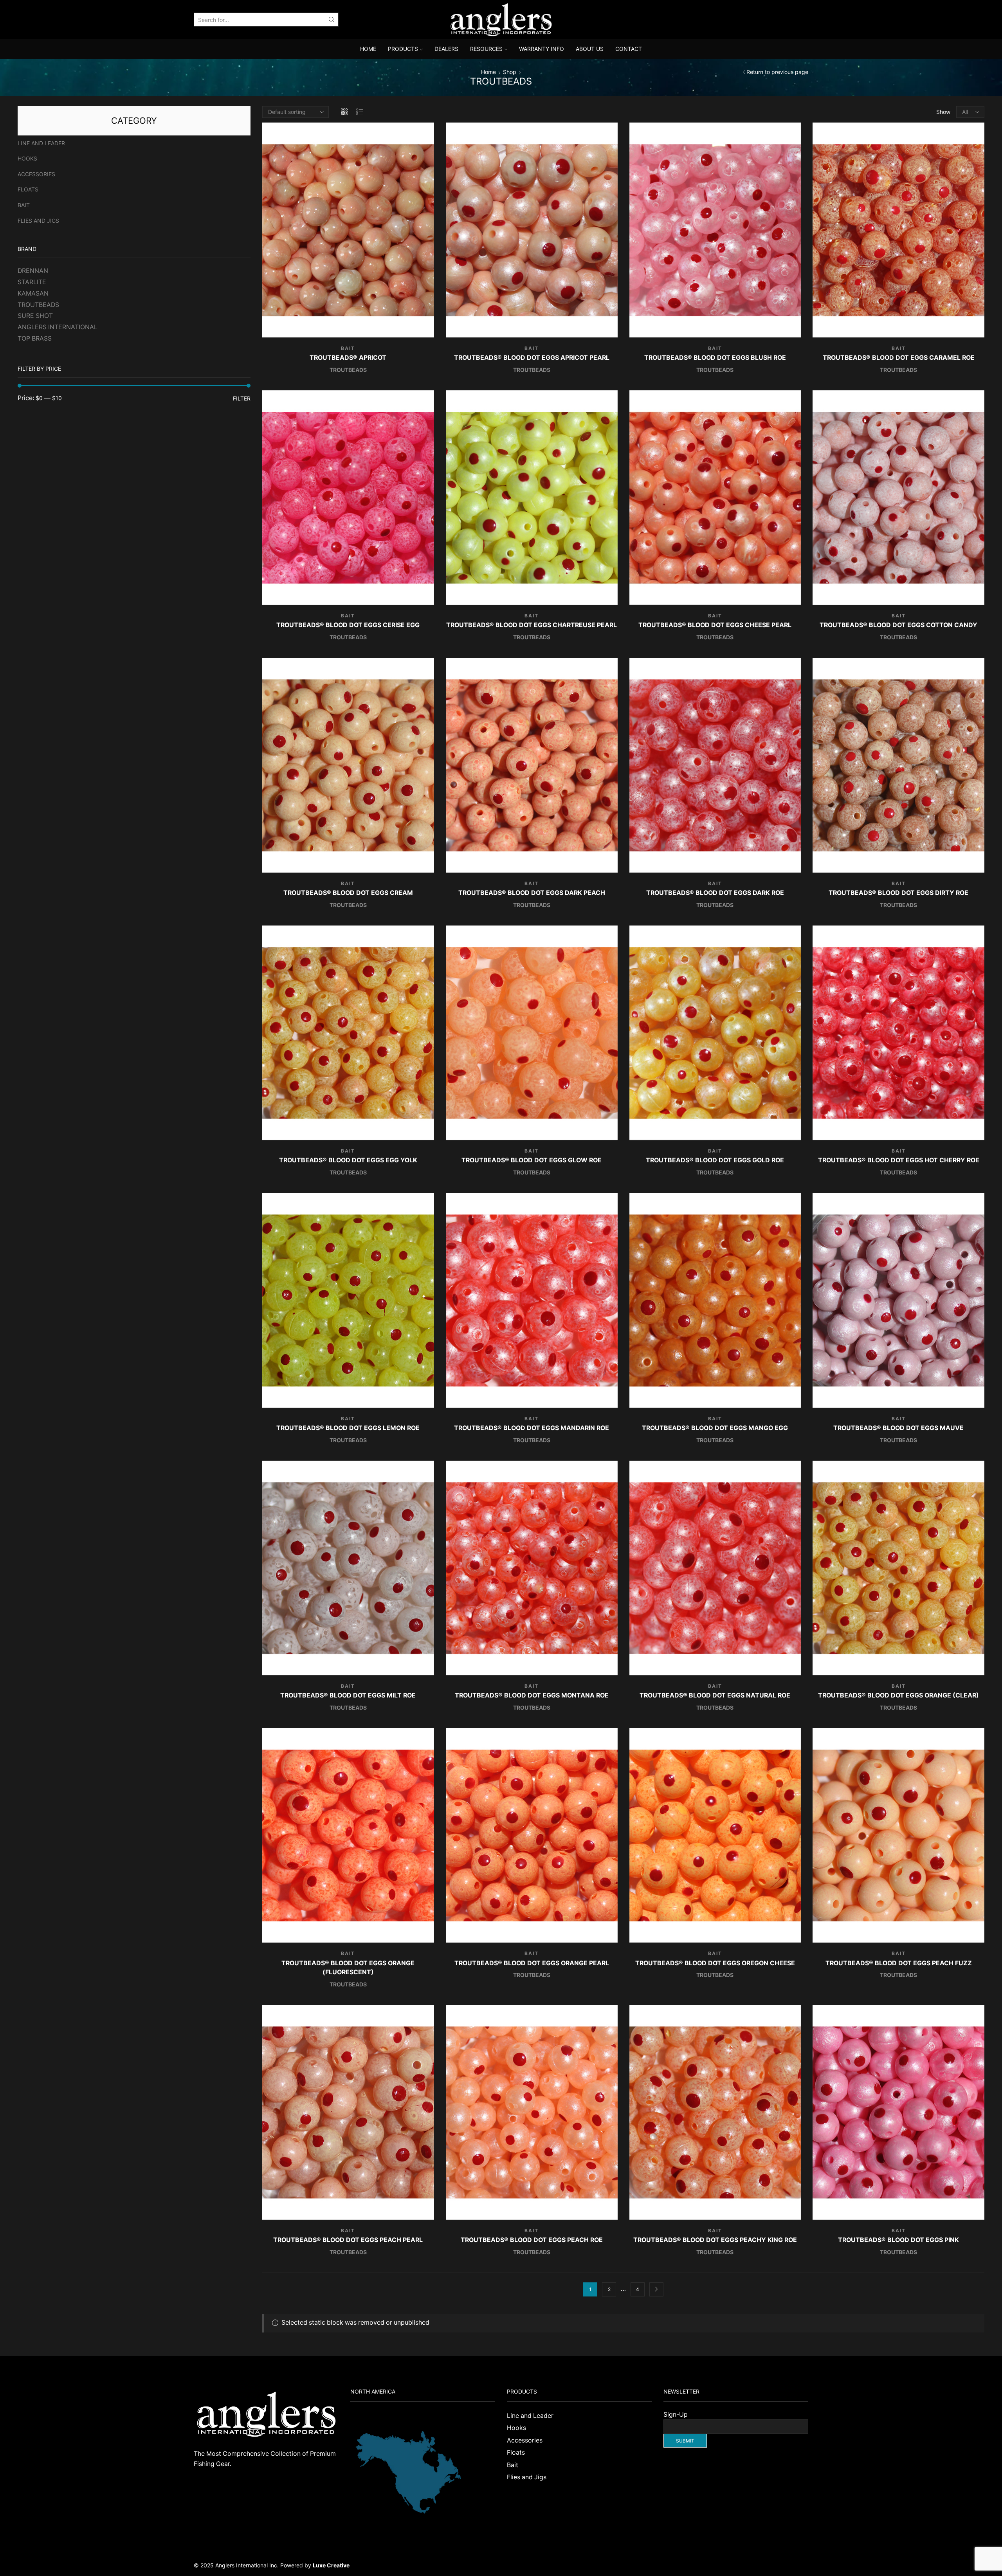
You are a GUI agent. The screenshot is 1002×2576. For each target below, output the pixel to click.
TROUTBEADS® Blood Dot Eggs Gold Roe (715, 1160)
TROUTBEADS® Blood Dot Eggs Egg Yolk (348, 1160)
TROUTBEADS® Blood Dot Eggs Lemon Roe (348, 1428)
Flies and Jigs (38, 221)
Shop (510, 72)
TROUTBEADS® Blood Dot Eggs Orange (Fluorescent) (348, 1968)
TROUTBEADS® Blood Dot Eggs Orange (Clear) (898, 1695)
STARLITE (32, 282)
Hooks (27, 158)
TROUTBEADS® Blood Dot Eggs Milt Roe (348, 1695)
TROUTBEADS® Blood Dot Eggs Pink (898, 2240)
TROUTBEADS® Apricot (348, 358)
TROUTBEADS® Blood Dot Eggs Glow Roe (532, 1160)
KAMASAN (33, 293)
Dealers (446, 49)
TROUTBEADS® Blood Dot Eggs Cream (348, 893)
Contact (629, 49)
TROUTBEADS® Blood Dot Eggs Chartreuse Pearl (532, 625)
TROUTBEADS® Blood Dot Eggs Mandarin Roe (532, 1428)
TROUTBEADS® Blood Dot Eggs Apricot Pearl (532, 358)
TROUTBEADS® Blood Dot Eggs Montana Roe (532, 1695)
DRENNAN (33, 271)
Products (403, 49)
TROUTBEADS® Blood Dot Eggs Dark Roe (715, 893)
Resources (486, 49)
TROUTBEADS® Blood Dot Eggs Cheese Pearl (715, 625)
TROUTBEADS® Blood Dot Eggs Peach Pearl (348, 2240)
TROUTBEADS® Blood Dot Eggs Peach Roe (532, 2240)
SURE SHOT (35, 316)
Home (368, 49)
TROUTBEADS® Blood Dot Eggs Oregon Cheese (715, 1963)
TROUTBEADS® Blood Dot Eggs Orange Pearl (532, 1963)
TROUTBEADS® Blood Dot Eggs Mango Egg (715, 1428)
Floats (28, 189)
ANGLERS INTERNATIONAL (58, 327)
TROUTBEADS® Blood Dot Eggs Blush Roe (715, 358)
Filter (242, 398)
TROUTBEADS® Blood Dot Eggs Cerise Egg (348, 625)
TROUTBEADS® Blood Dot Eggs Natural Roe (715, 1695)
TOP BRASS (35, 338)
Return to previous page (777, 72)
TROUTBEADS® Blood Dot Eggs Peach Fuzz (899, 1963)
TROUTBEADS (348, 370)
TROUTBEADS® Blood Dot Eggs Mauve (898, 1428)
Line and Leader (41, 143)
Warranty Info (542, 49)
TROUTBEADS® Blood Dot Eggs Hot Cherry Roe (899, 1160)
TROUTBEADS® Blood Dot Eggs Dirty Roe (898, 893)
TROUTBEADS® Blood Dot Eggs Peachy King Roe (715, 2240)
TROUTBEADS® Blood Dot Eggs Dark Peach (532, 893)
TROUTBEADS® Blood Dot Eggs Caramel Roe (899, 358)
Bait (348, 348)
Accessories (36, 174)
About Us (590, 49)
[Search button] (332, 20)
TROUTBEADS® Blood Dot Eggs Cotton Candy (898, 625)
